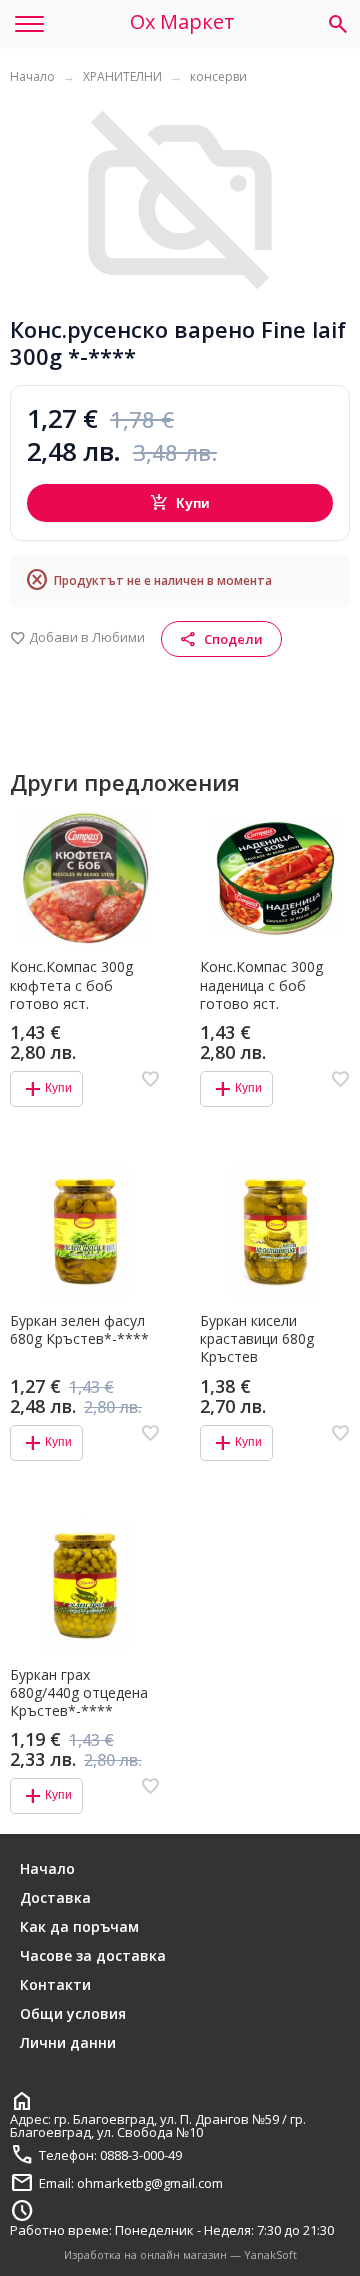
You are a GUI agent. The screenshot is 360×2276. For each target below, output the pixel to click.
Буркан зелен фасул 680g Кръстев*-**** (79, 1330)
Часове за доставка (93, 1955)
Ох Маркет (182, 22)
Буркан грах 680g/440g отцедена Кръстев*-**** (79, 1693)
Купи (180, 503)
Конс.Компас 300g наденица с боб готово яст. (261, 985)
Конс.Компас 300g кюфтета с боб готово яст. (71, 985)
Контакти (55, 1984)
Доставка (55, 1897)
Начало (32, 76)
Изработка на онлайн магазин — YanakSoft (180, 2254)
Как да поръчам (79, 1926)
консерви (218, 76)
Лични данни (68, 2042)
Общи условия (73, 2013)
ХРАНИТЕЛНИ (122, 76)
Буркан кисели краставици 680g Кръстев (257, 1339)
